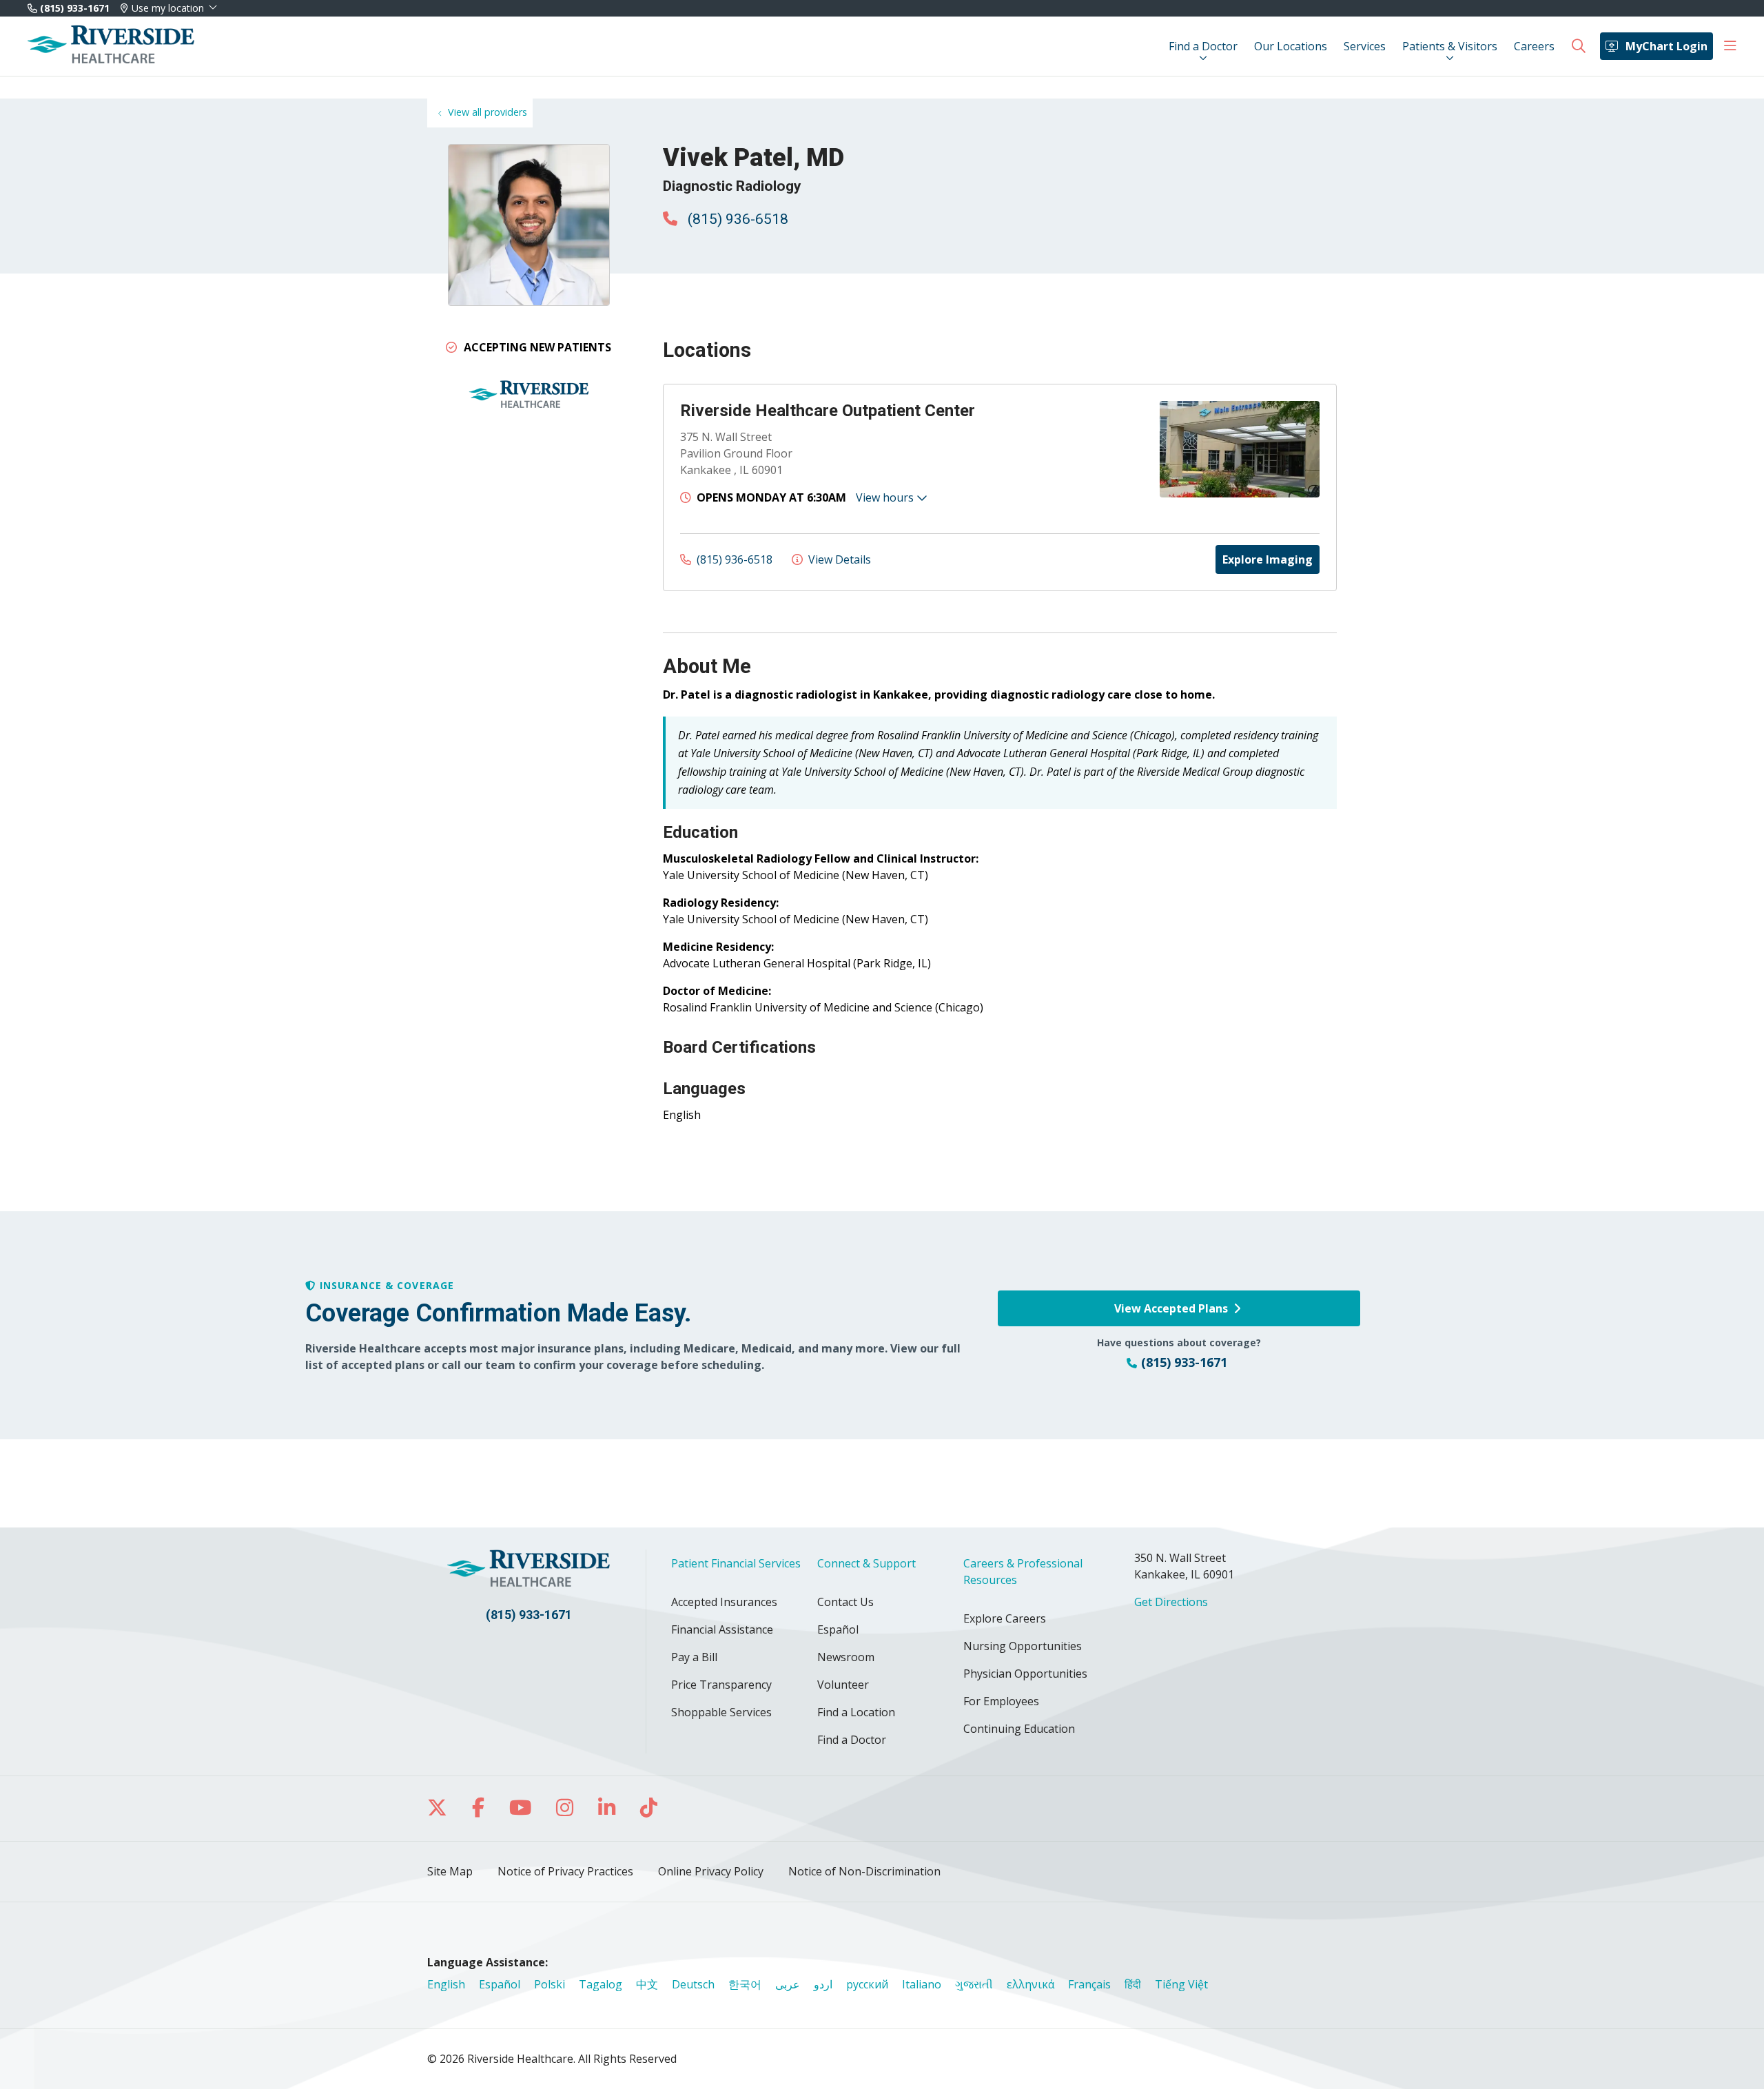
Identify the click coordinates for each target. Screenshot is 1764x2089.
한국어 (745, 1984)
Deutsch (693, 1984)
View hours (886, 497)
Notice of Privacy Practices (565, 1871)
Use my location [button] (168, 8)
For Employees (1001, 1701)
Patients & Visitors (1450, 46)
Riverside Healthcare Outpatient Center (828, 411)
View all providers (488, 112)
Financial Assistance (722, 1629)
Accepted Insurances (724, 1602)
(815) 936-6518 (736, 219)
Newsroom (846, 1657)
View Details (838, 559)
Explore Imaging (1268, 559)
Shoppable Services (721, 1712)
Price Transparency (721, 1685)
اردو (823, 1984)
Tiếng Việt (1181, 1984)
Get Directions (1171, 1602)
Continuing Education (1019, 1729)
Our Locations (1291, 46)
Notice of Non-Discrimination (864, 1871)
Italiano (922, 1984)
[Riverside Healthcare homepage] (111, 46)
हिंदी (1133, 1984)
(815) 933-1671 (73, 8)
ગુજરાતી (974, 1984)
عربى (788, 1984)
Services (1365, 46)
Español (838, 1629)
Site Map (450, 1871)
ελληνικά (1030, 1984)
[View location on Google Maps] (1063, 449)
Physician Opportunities (1025, 1674)
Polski (550, 1984)
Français (1089, 1984)
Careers (1534, 46)
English (446, 1984)
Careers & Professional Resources (1023, 1572)
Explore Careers (1005, 1618)
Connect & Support (866, 1563)
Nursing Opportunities (1023, 1646)
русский (867, 1984)
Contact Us (845, 1602)
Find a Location (856, 1712)
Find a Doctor (1203, 46)
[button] (1730, 46)
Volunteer (843, 1685)
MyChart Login (1666, 46)
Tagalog (601, 1984)
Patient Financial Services (736, 1563)
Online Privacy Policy (711, 1871)
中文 (647, 1984)
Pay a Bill (694, 1657)
